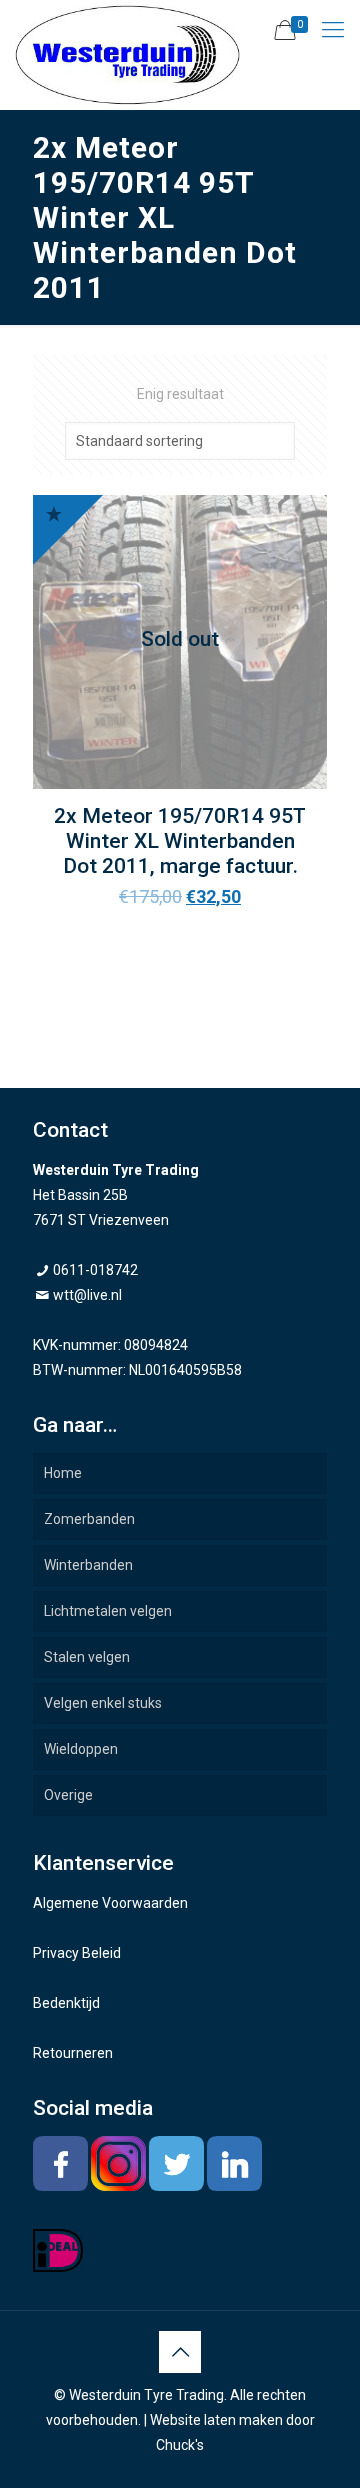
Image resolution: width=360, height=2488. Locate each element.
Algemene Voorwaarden (110, 1903)
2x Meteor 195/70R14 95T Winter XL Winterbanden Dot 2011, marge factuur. (180, 841)
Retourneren (73, 2053)
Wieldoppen (81, 1749)
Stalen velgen (87, 1657)
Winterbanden (88, 1565)
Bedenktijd (66, 2003)
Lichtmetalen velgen (108, 1611)
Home (63, 1473)
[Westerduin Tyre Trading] (127, 55)
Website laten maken (216, 2420)
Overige (68, 1795)
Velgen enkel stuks (103, 1703)
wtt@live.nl (87, 1295)
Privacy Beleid (77, 1953)
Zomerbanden (89, 1519)
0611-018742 (95, 1270)
